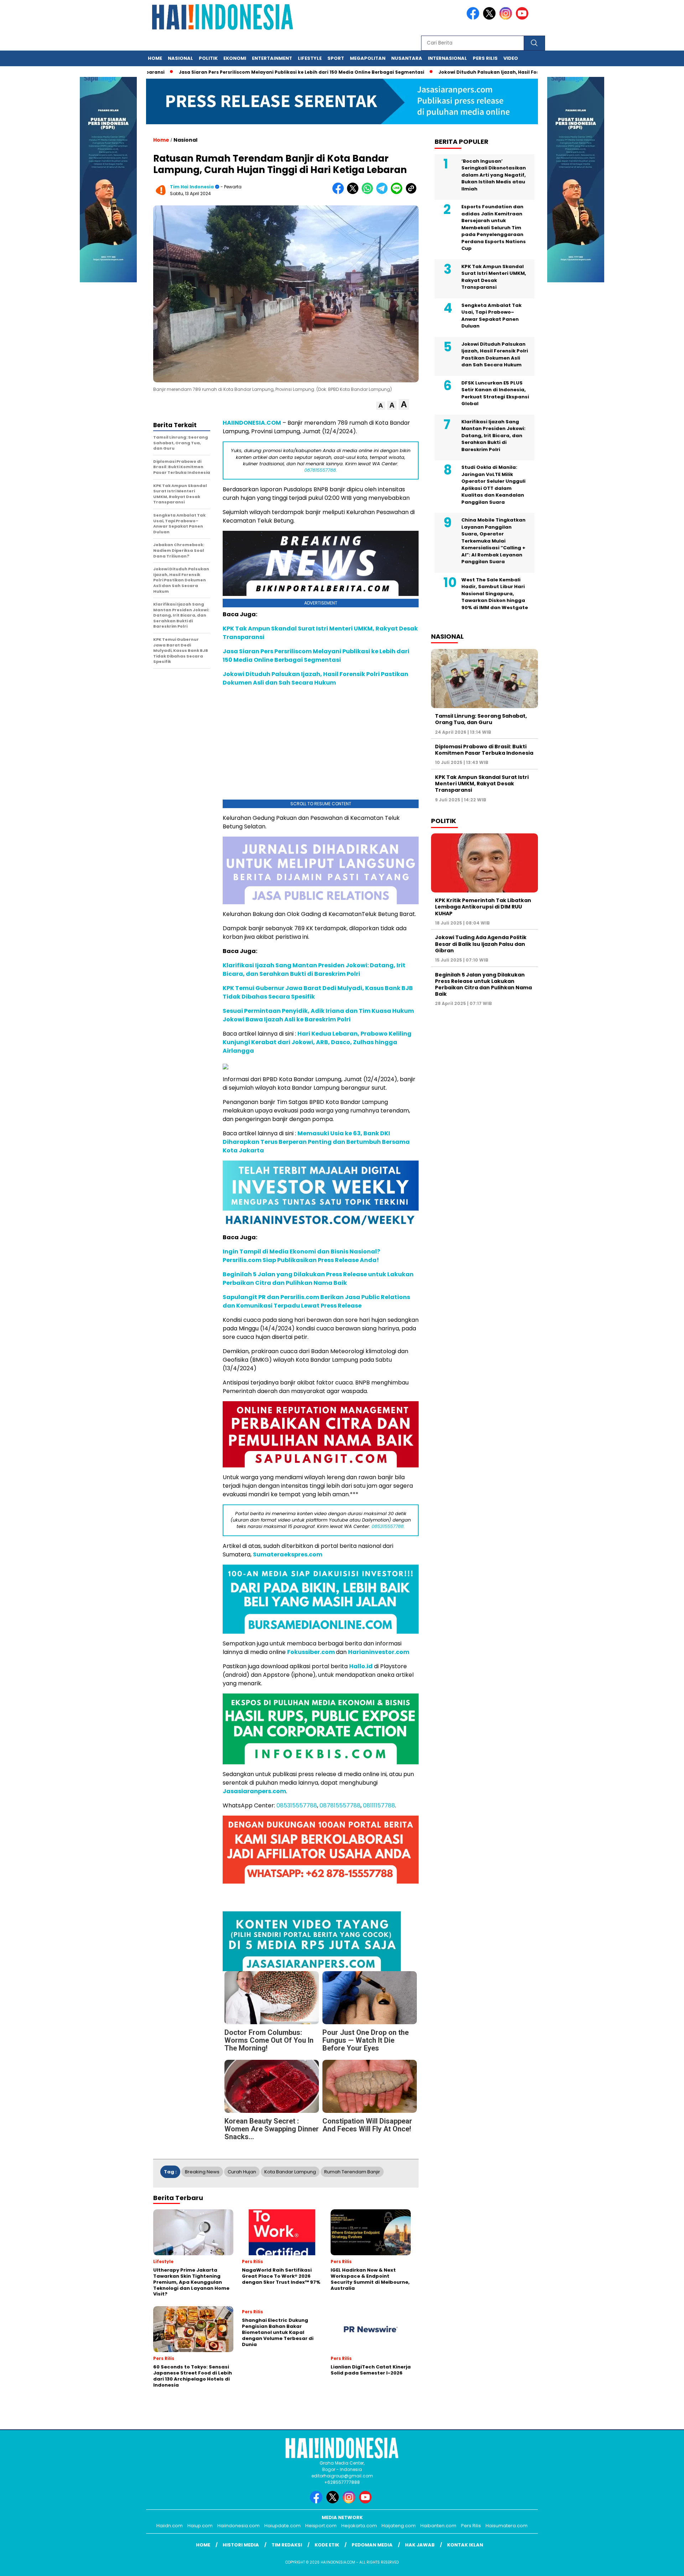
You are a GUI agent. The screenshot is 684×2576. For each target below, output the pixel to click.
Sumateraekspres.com (288, 1554)
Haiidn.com (170, 2526)
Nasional (180, 58)
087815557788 (340, 1805)
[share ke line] (398, 192)
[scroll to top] (657, 2565)
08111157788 (379, 1805)
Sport (336, 58)
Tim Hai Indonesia (192, 187)
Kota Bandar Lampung (290, 2172)
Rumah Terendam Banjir (352, 2172)
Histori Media (241, 2545)
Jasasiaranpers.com (254, 1791)
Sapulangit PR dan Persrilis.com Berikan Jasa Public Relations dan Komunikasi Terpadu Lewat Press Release (316, 1301)
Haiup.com (200, 2526)
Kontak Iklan (465, 2545)
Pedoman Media (372, 2545)
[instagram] (507, 18)
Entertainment (272, 58)
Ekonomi (235, 58)
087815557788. (321, 470)
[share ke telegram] (384, 192)
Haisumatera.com (507, 2526)
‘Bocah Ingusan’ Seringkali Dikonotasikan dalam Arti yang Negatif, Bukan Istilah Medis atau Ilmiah (494, 175)
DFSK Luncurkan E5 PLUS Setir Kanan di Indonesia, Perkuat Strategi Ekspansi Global (495, 393)
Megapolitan (368, 58)
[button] (381, 406)
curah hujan (242, 2172)
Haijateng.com (399, 2526)
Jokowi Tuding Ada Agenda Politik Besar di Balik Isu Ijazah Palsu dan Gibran (481, 944)
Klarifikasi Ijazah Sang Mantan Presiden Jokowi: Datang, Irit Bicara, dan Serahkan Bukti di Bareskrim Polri (314, 970)
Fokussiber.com (311, 1652)
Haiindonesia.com (239, 2526)
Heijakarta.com (359, 2526)
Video (511, 58)
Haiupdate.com (283, 2526)
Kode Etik (327, 2545)
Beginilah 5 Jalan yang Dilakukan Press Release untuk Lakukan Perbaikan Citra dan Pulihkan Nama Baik (318, 1279)
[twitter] (491, 18)
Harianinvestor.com (379, 1652)
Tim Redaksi (287, 2545)
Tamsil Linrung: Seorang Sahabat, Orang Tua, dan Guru (481, 719)
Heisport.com (321, 2526)
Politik (208, 58)
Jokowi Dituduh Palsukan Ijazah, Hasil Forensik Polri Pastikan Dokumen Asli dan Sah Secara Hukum (315, 678)
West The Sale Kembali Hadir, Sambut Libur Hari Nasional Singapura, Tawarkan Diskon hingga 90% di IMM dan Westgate (495, 594)
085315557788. (388, 1526)
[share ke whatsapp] (369, 192)
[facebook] (474, 18)
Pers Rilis (485, 58)
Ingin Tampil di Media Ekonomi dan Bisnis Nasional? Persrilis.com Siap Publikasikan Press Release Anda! (301, 1256)
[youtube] (523, 18)
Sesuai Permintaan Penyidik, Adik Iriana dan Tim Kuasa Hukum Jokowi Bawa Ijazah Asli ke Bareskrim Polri (318, 1015)
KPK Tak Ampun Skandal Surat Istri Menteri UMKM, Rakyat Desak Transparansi (494, 277)
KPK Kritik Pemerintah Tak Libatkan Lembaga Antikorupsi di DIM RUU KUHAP (483, 907)
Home (155, 58)
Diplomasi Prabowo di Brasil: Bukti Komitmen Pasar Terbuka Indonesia (484, 750)
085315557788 (297, 1805)
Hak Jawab (420, 2545)
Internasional (447, 58)
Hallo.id (361, 1666)
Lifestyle (310, 58)
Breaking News (202, 2172)
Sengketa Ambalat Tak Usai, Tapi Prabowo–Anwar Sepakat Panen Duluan (491, 316)
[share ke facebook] (340, 192)
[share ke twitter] (354, 192)
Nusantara (407, 58)
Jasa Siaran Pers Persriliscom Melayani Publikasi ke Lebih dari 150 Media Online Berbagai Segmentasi (295, 72)
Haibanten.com (438, 2526)
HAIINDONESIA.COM (252, 423)
